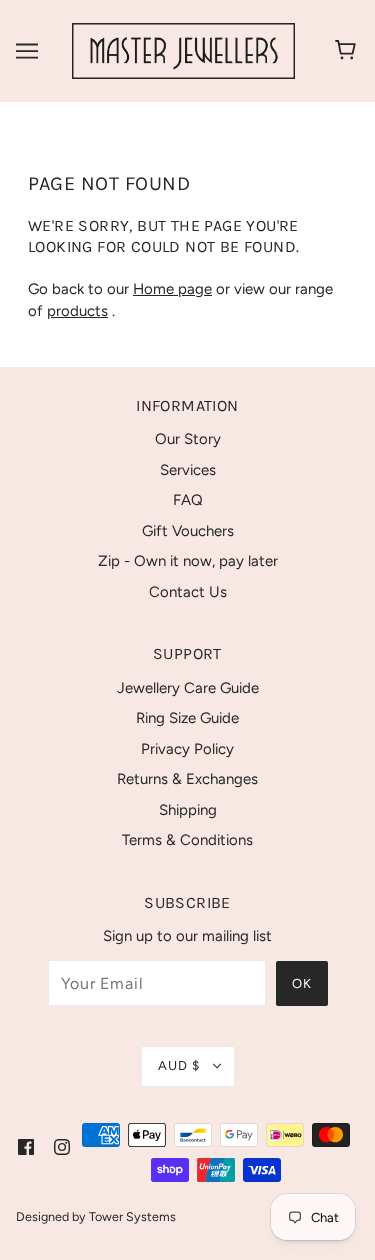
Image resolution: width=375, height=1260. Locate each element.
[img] (26, 1146)
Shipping (188, 810)
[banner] (183, 50)
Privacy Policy (187, 749)
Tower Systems (132, 1216)
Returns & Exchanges (187, 779)
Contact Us (188, 592)
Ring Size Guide (187, 718)
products (77, 311)
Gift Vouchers (188, 531)
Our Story (188, 439)
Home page (172, 289)
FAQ (188, 500)
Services (188, 470)
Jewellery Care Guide (188, 688)
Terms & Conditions (187, 840)
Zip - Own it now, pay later (188, 561)
